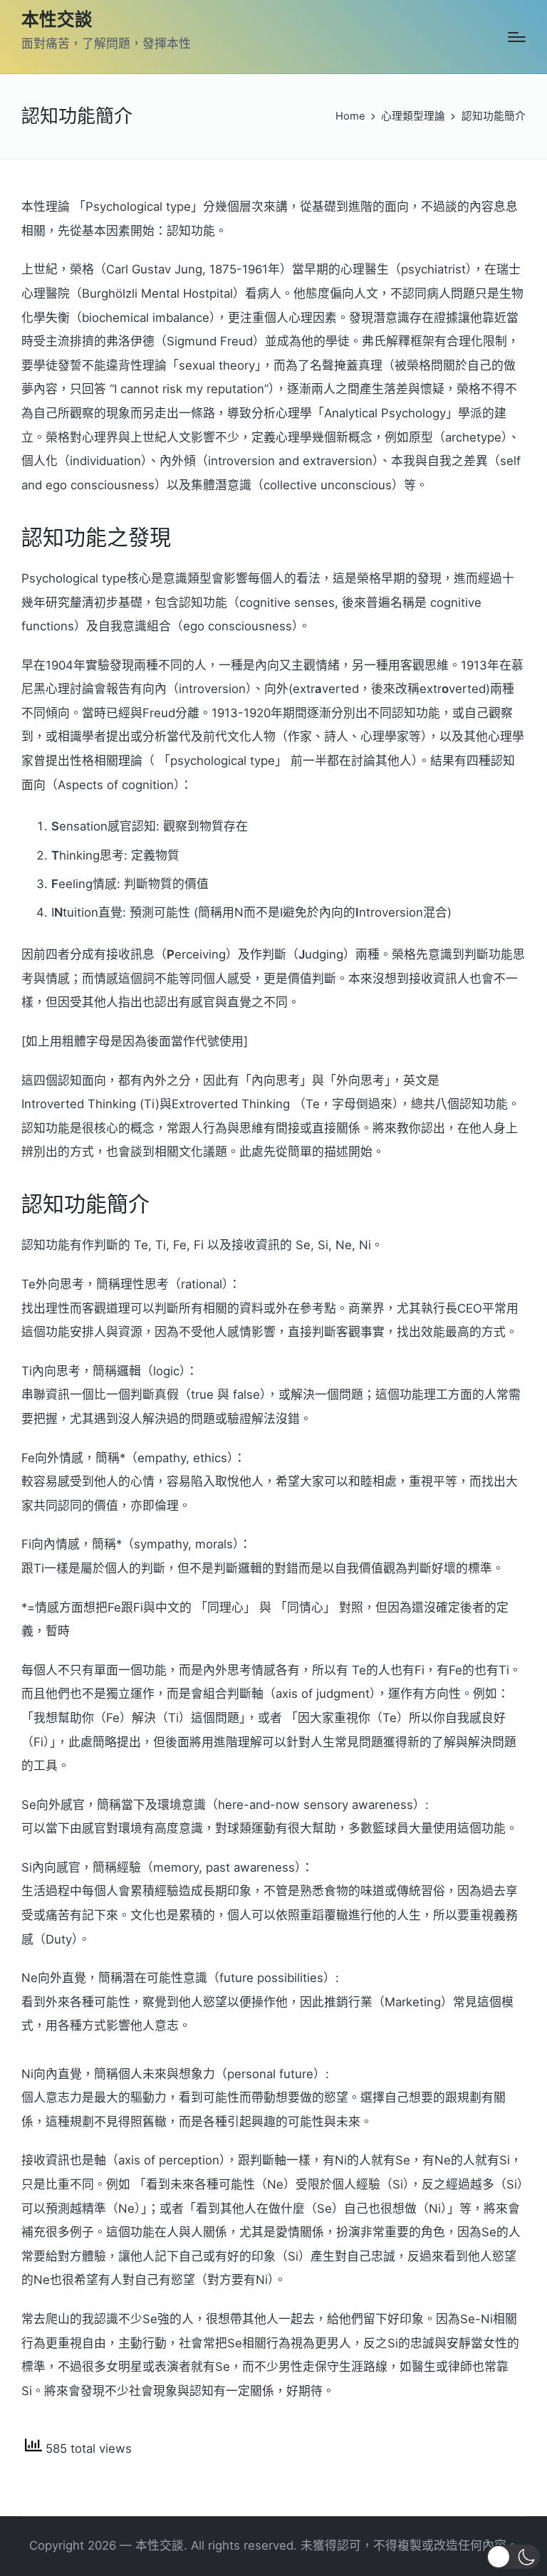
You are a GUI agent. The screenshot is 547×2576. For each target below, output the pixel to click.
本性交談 (57, 20)
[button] (513, 2557)
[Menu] (517, 37)
